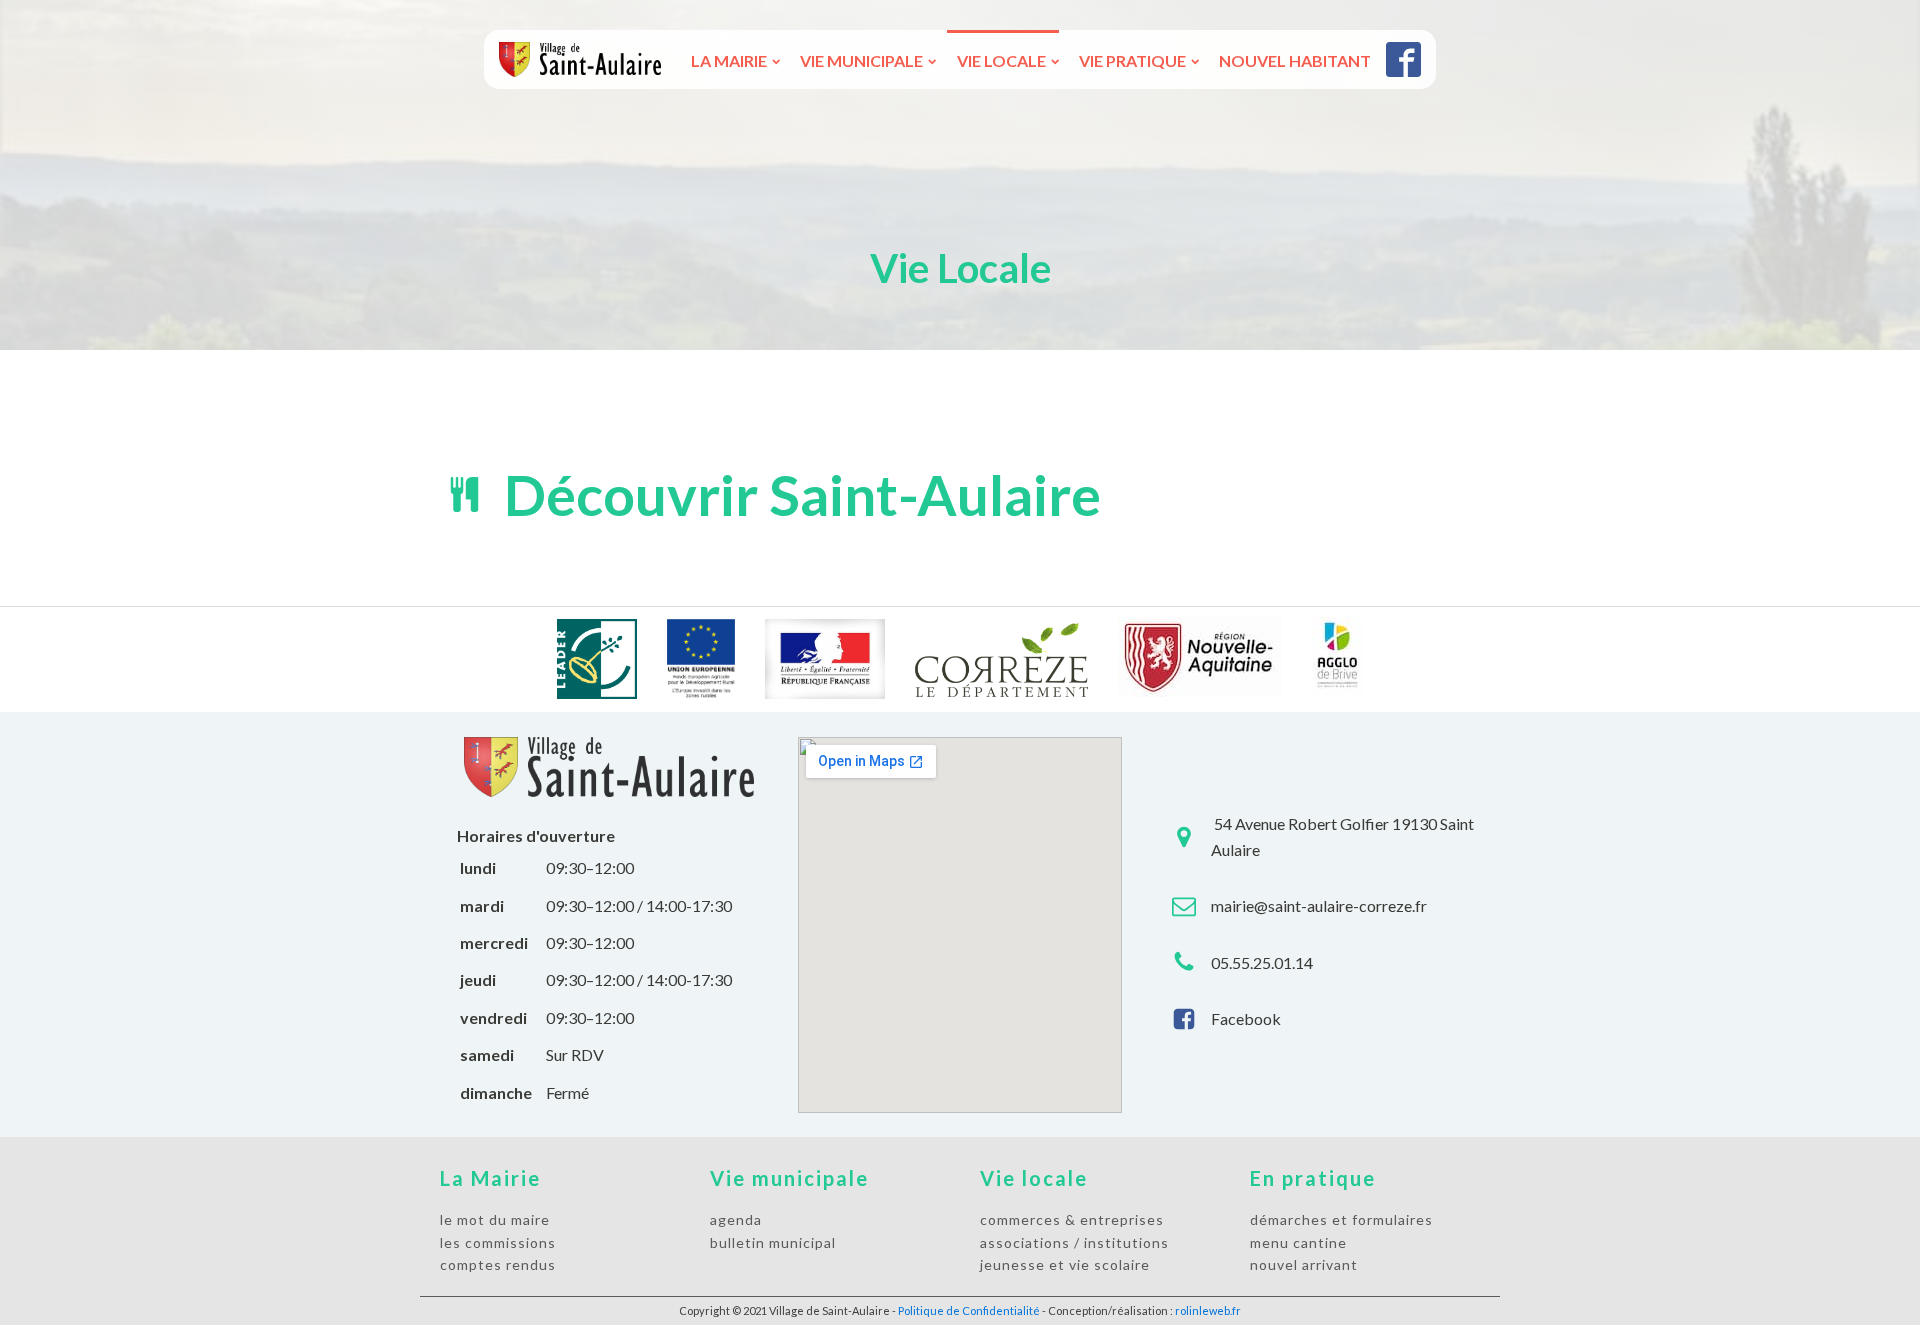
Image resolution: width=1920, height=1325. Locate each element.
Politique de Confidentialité (969, 1310)
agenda (736, 1219)
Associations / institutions (1074, 1242)
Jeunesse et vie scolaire (1065, 1264)
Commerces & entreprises (1072, 1219)
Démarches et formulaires (1341, 1219)
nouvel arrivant (1304, 1264)
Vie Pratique (1132, 60)
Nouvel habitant (1295, 60)
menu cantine (1298, 1242)
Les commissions (498, 1242)
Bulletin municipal (773, 1242)
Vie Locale (1001, 60)
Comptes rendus (498, 1264)
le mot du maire (495, 1219)
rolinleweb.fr (1208, 1310)
